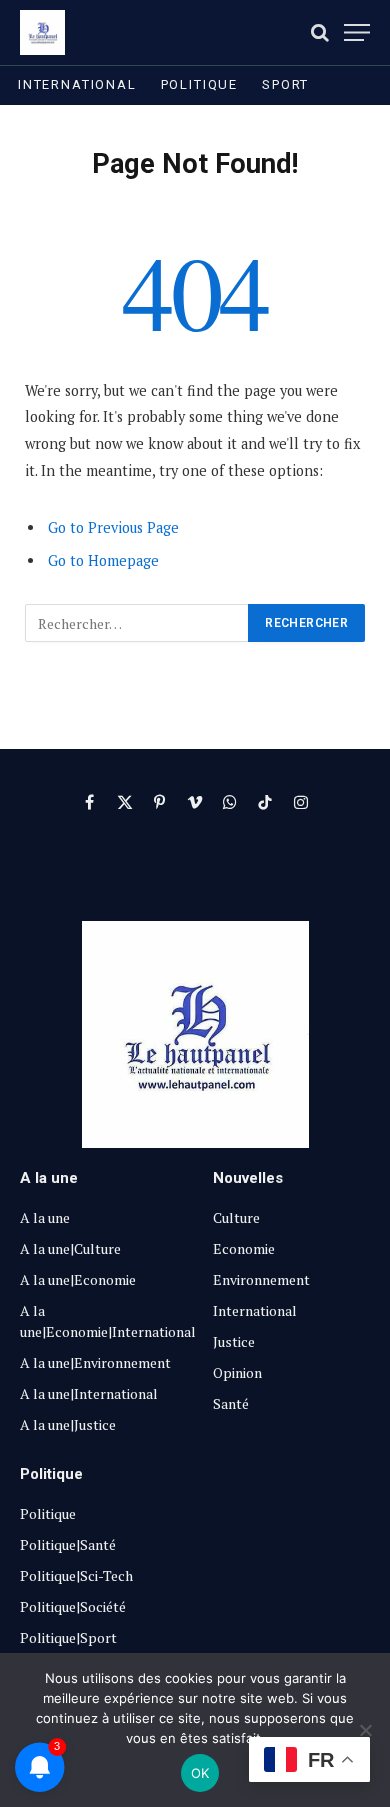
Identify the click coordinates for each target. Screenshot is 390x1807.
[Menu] (357, 32)
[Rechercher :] (137, 623)
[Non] (365, 1730)
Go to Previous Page (113, 527)
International (77, 84)
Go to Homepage (103, 560)
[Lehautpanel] (42, 32)
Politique (199, 84)
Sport (285, 84)
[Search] (320, 32)
